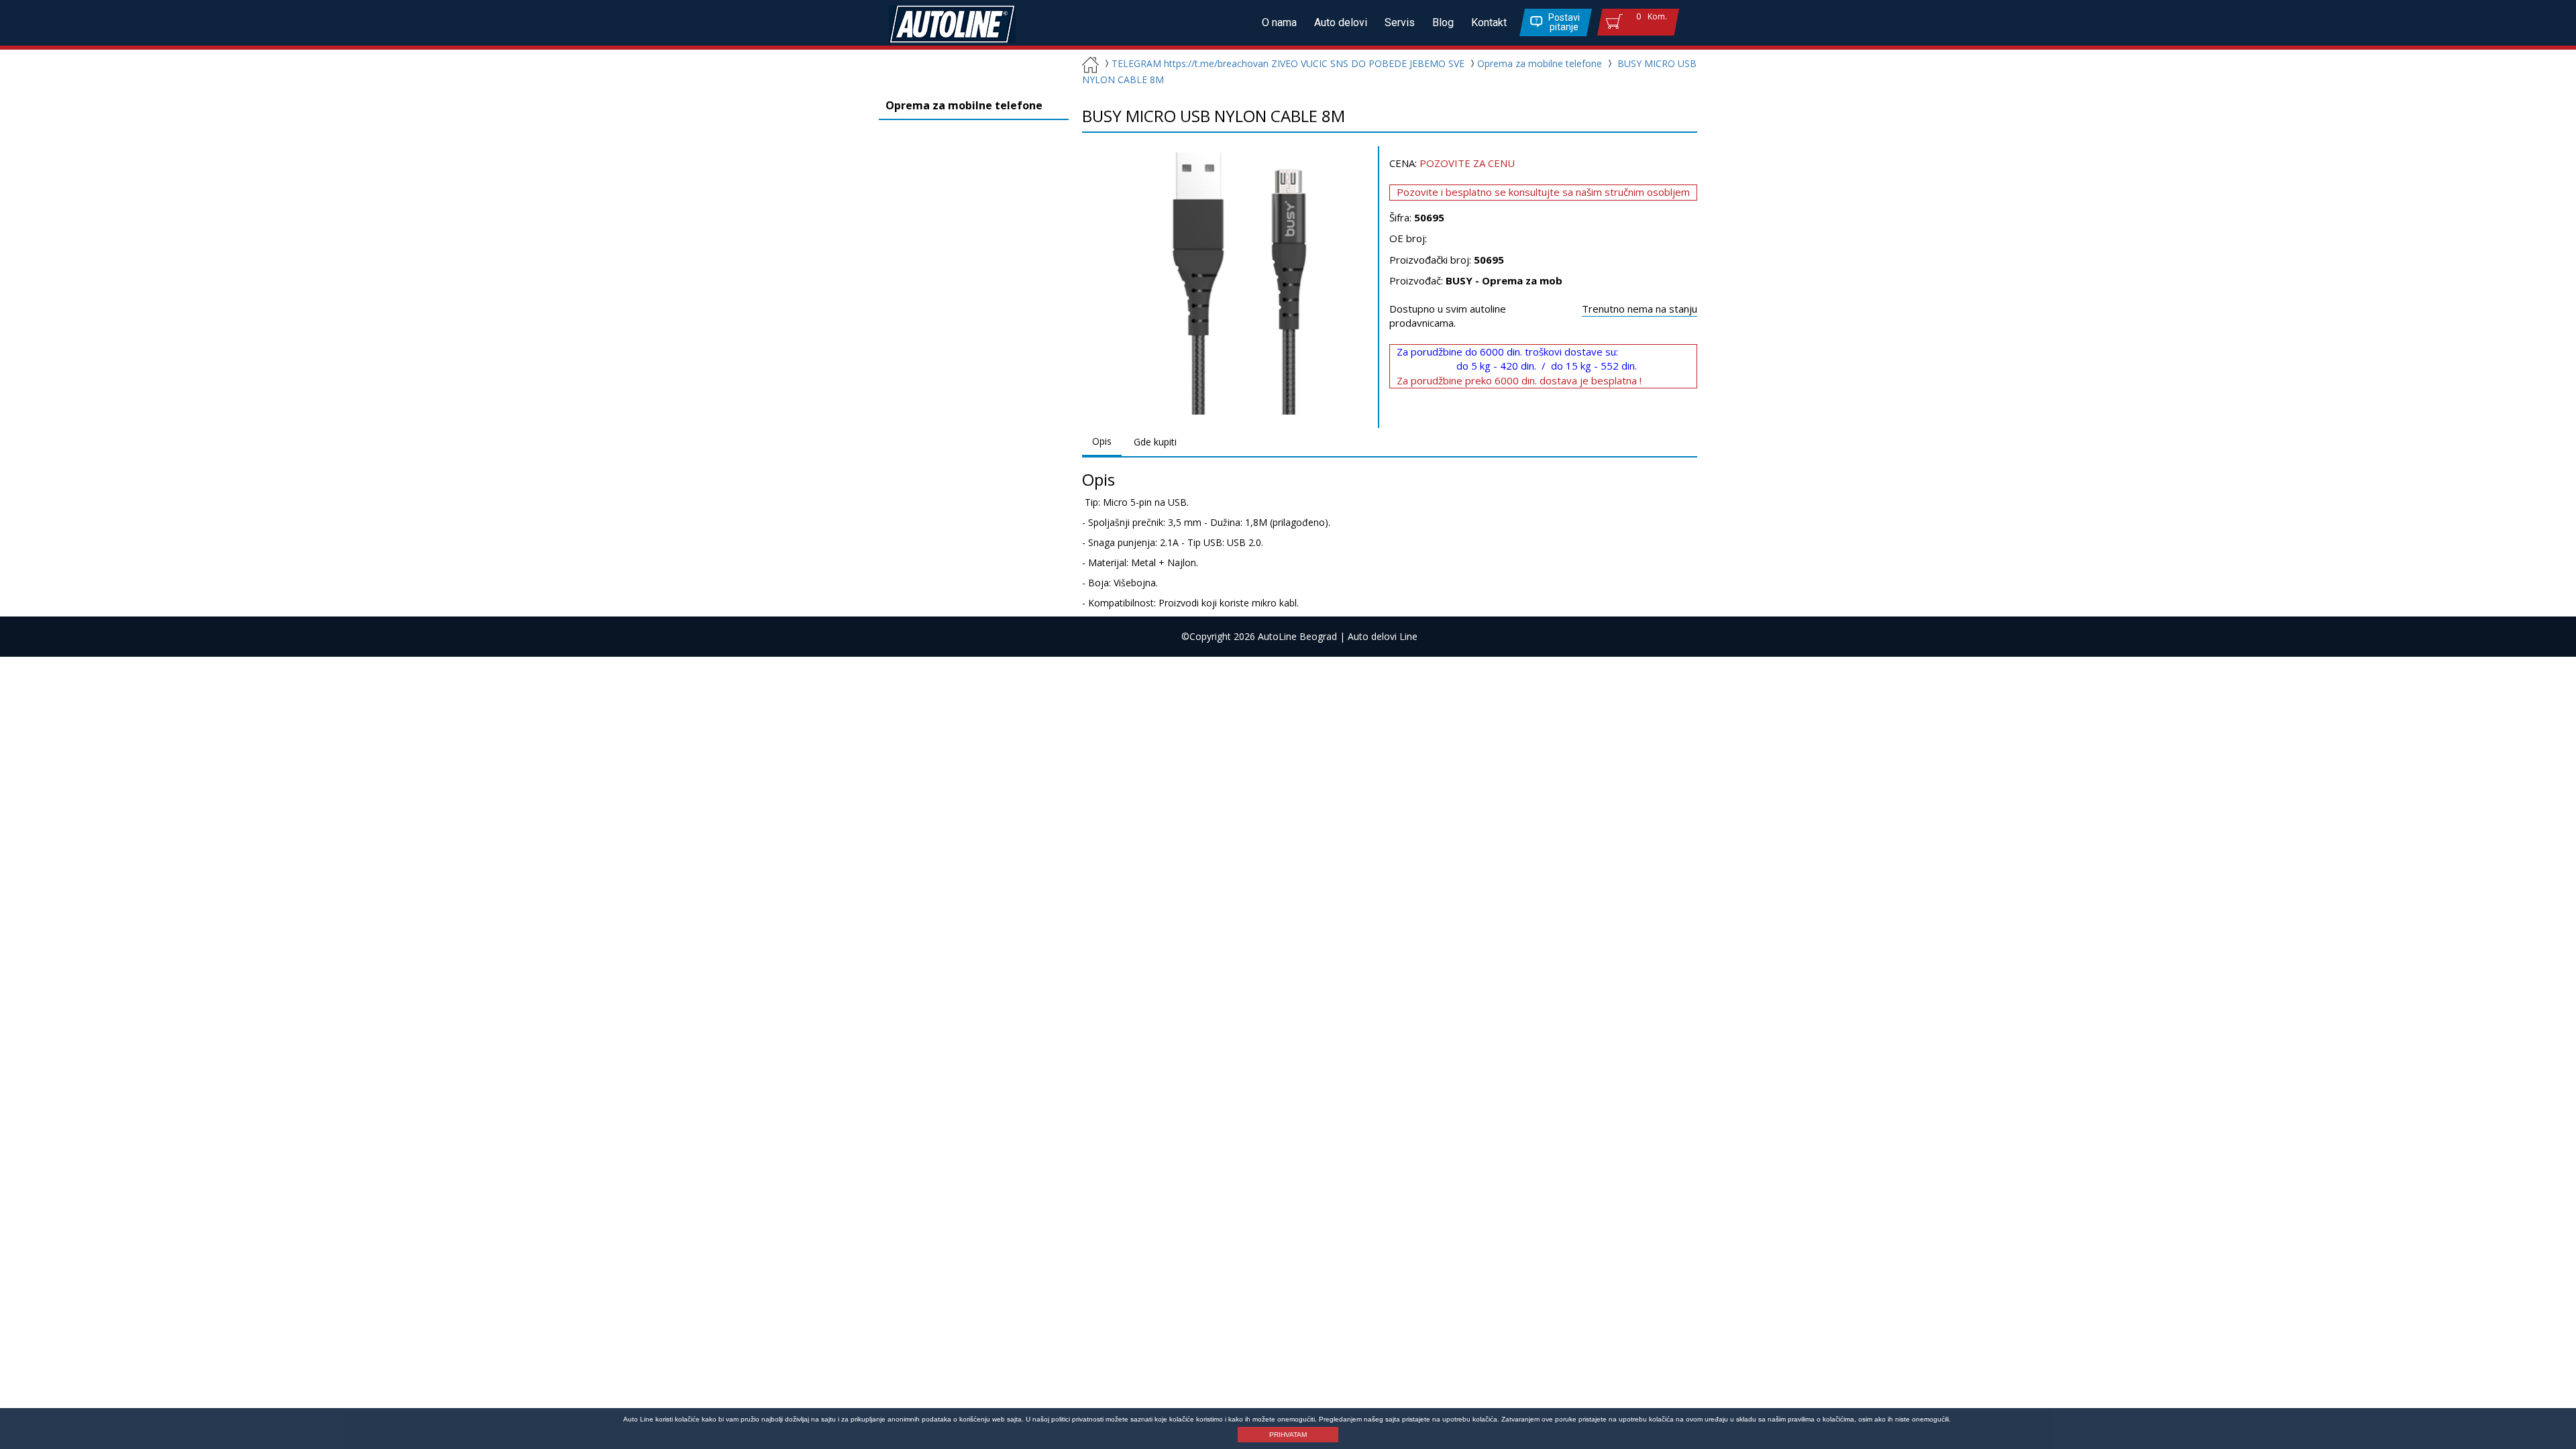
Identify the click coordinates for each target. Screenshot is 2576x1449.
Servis (1400, 22)
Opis (1102, 441)
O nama (1279, 22)
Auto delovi (1341, 22)
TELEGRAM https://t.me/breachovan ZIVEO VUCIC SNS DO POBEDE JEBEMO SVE (1288, 63)
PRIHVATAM (1288, 1435)
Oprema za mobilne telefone (1540, 63)
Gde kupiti (1155, 442)
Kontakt (1489, 22)
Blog (1443, 22)
